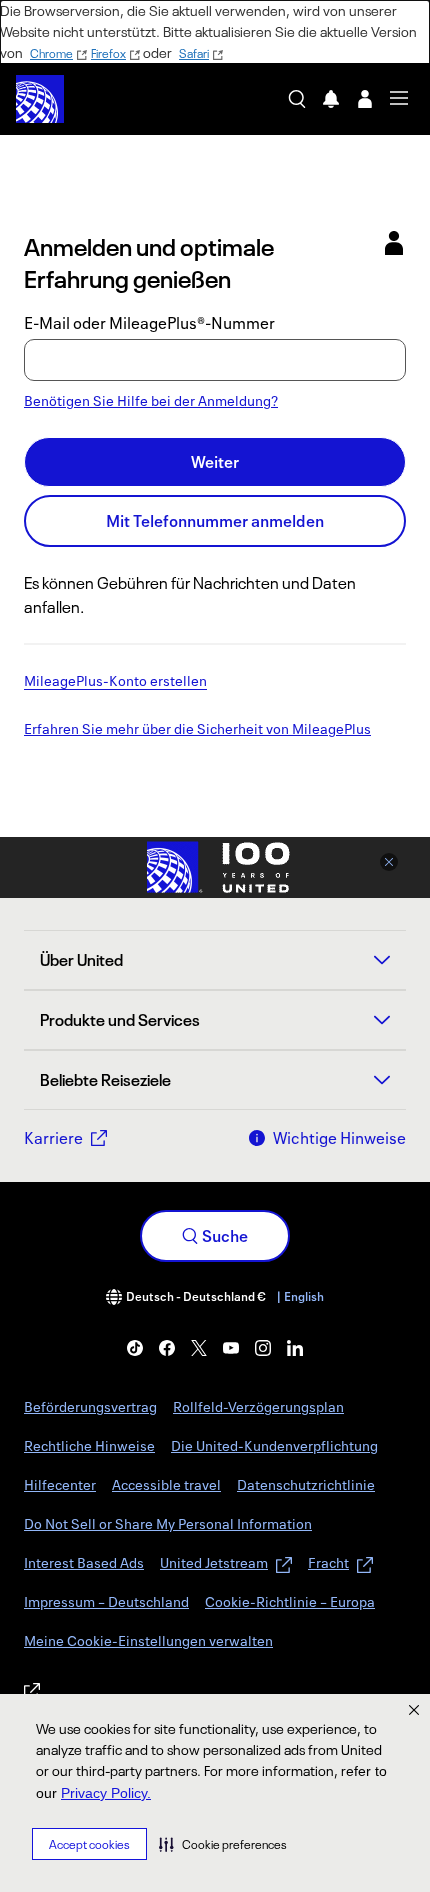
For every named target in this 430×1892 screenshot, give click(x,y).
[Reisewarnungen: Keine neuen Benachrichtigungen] (331, 99)
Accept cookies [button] (89, 1844)
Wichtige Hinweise (339, 1138)
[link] (135, 1348)
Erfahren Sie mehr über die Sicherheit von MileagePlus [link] (197, 730)
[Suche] (297, 99)
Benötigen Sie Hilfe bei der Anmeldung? (151, 400)
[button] (223, 1844)
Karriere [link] (53, 1138)
